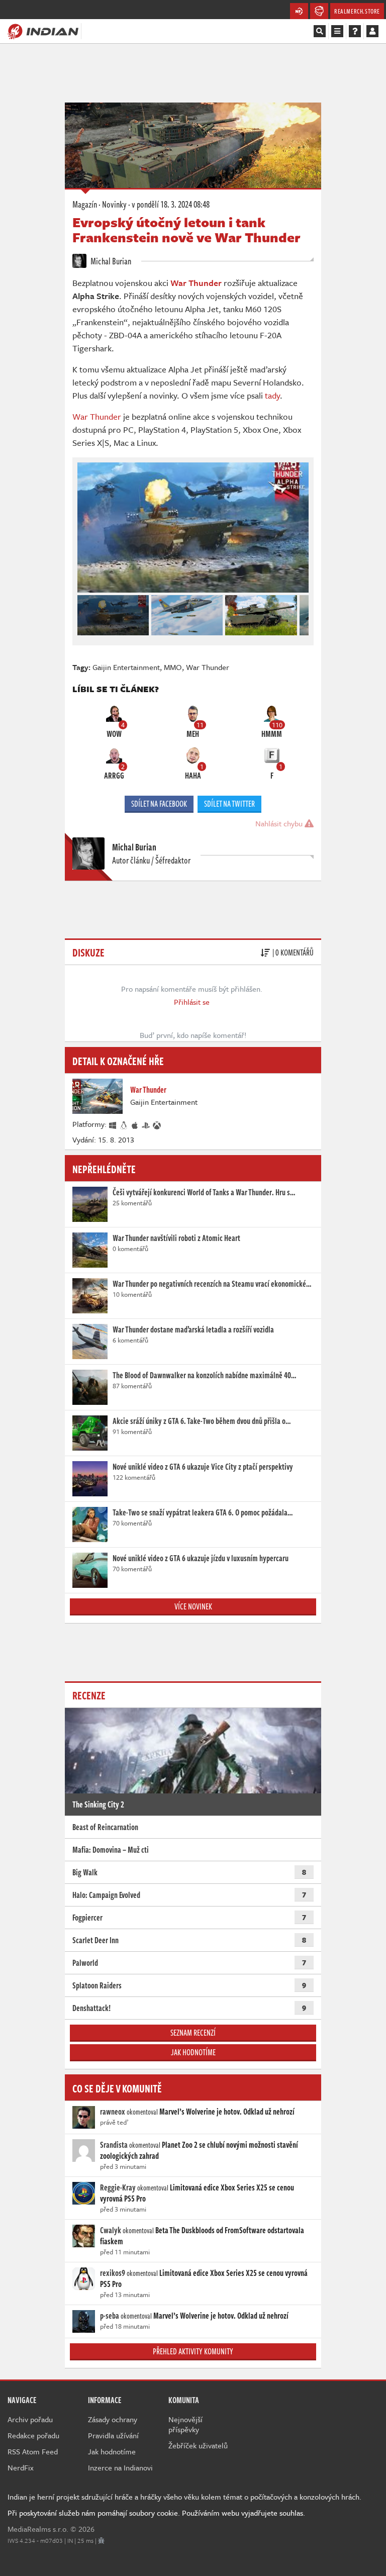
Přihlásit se (192, 1002)
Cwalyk (111, 2230)
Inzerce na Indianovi (120, 2467)
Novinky (114, 204)
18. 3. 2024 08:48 (171, 204)
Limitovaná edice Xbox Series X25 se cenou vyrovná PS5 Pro (197, 2193)
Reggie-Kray (118, 2187)
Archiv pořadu (30, 2419)
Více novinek (193, 1606)
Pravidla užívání (113, 2435)
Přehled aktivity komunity (193, 2351)
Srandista (114, 2145)
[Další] (302, 613)
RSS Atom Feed (33, 2451)
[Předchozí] (84, 613)
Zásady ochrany (113, 2419)
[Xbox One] (157, 1124)
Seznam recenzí (193, 2033)
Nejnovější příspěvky (185, 2424)
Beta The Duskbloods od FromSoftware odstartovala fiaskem (202, 2236)
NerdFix (21, 2467)
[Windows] (113, 1124)
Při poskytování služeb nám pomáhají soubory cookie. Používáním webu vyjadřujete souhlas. (156, 2513)
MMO (173, 667)
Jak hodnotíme (193, 2052)
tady (272, 395)
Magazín (85, 204)
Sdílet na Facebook (159, 804)
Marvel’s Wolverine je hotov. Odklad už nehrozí (227, 2112)
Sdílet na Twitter (229, 804)
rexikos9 (113, 2273)
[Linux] (124, 1124)
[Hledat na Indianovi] (320, 31)
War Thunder (97, 416)
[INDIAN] (43, 31)
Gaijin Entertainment (126, 667)
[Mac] (135, 1124)
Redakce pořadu (33, 2435)
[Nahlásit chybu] (101, 2540)
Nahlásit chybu (280, 823)
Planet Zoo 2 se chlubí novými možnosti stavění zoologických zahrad (199, 2150)
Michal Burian (110, 261)
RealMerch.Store (357, 11)
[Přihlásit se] (372, 31)
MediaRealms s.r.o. (38, 2529)
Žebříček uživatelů (198, 2445)
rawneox (113, 2112)
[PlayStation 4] (146, 1124)
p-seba (110, 2316)
